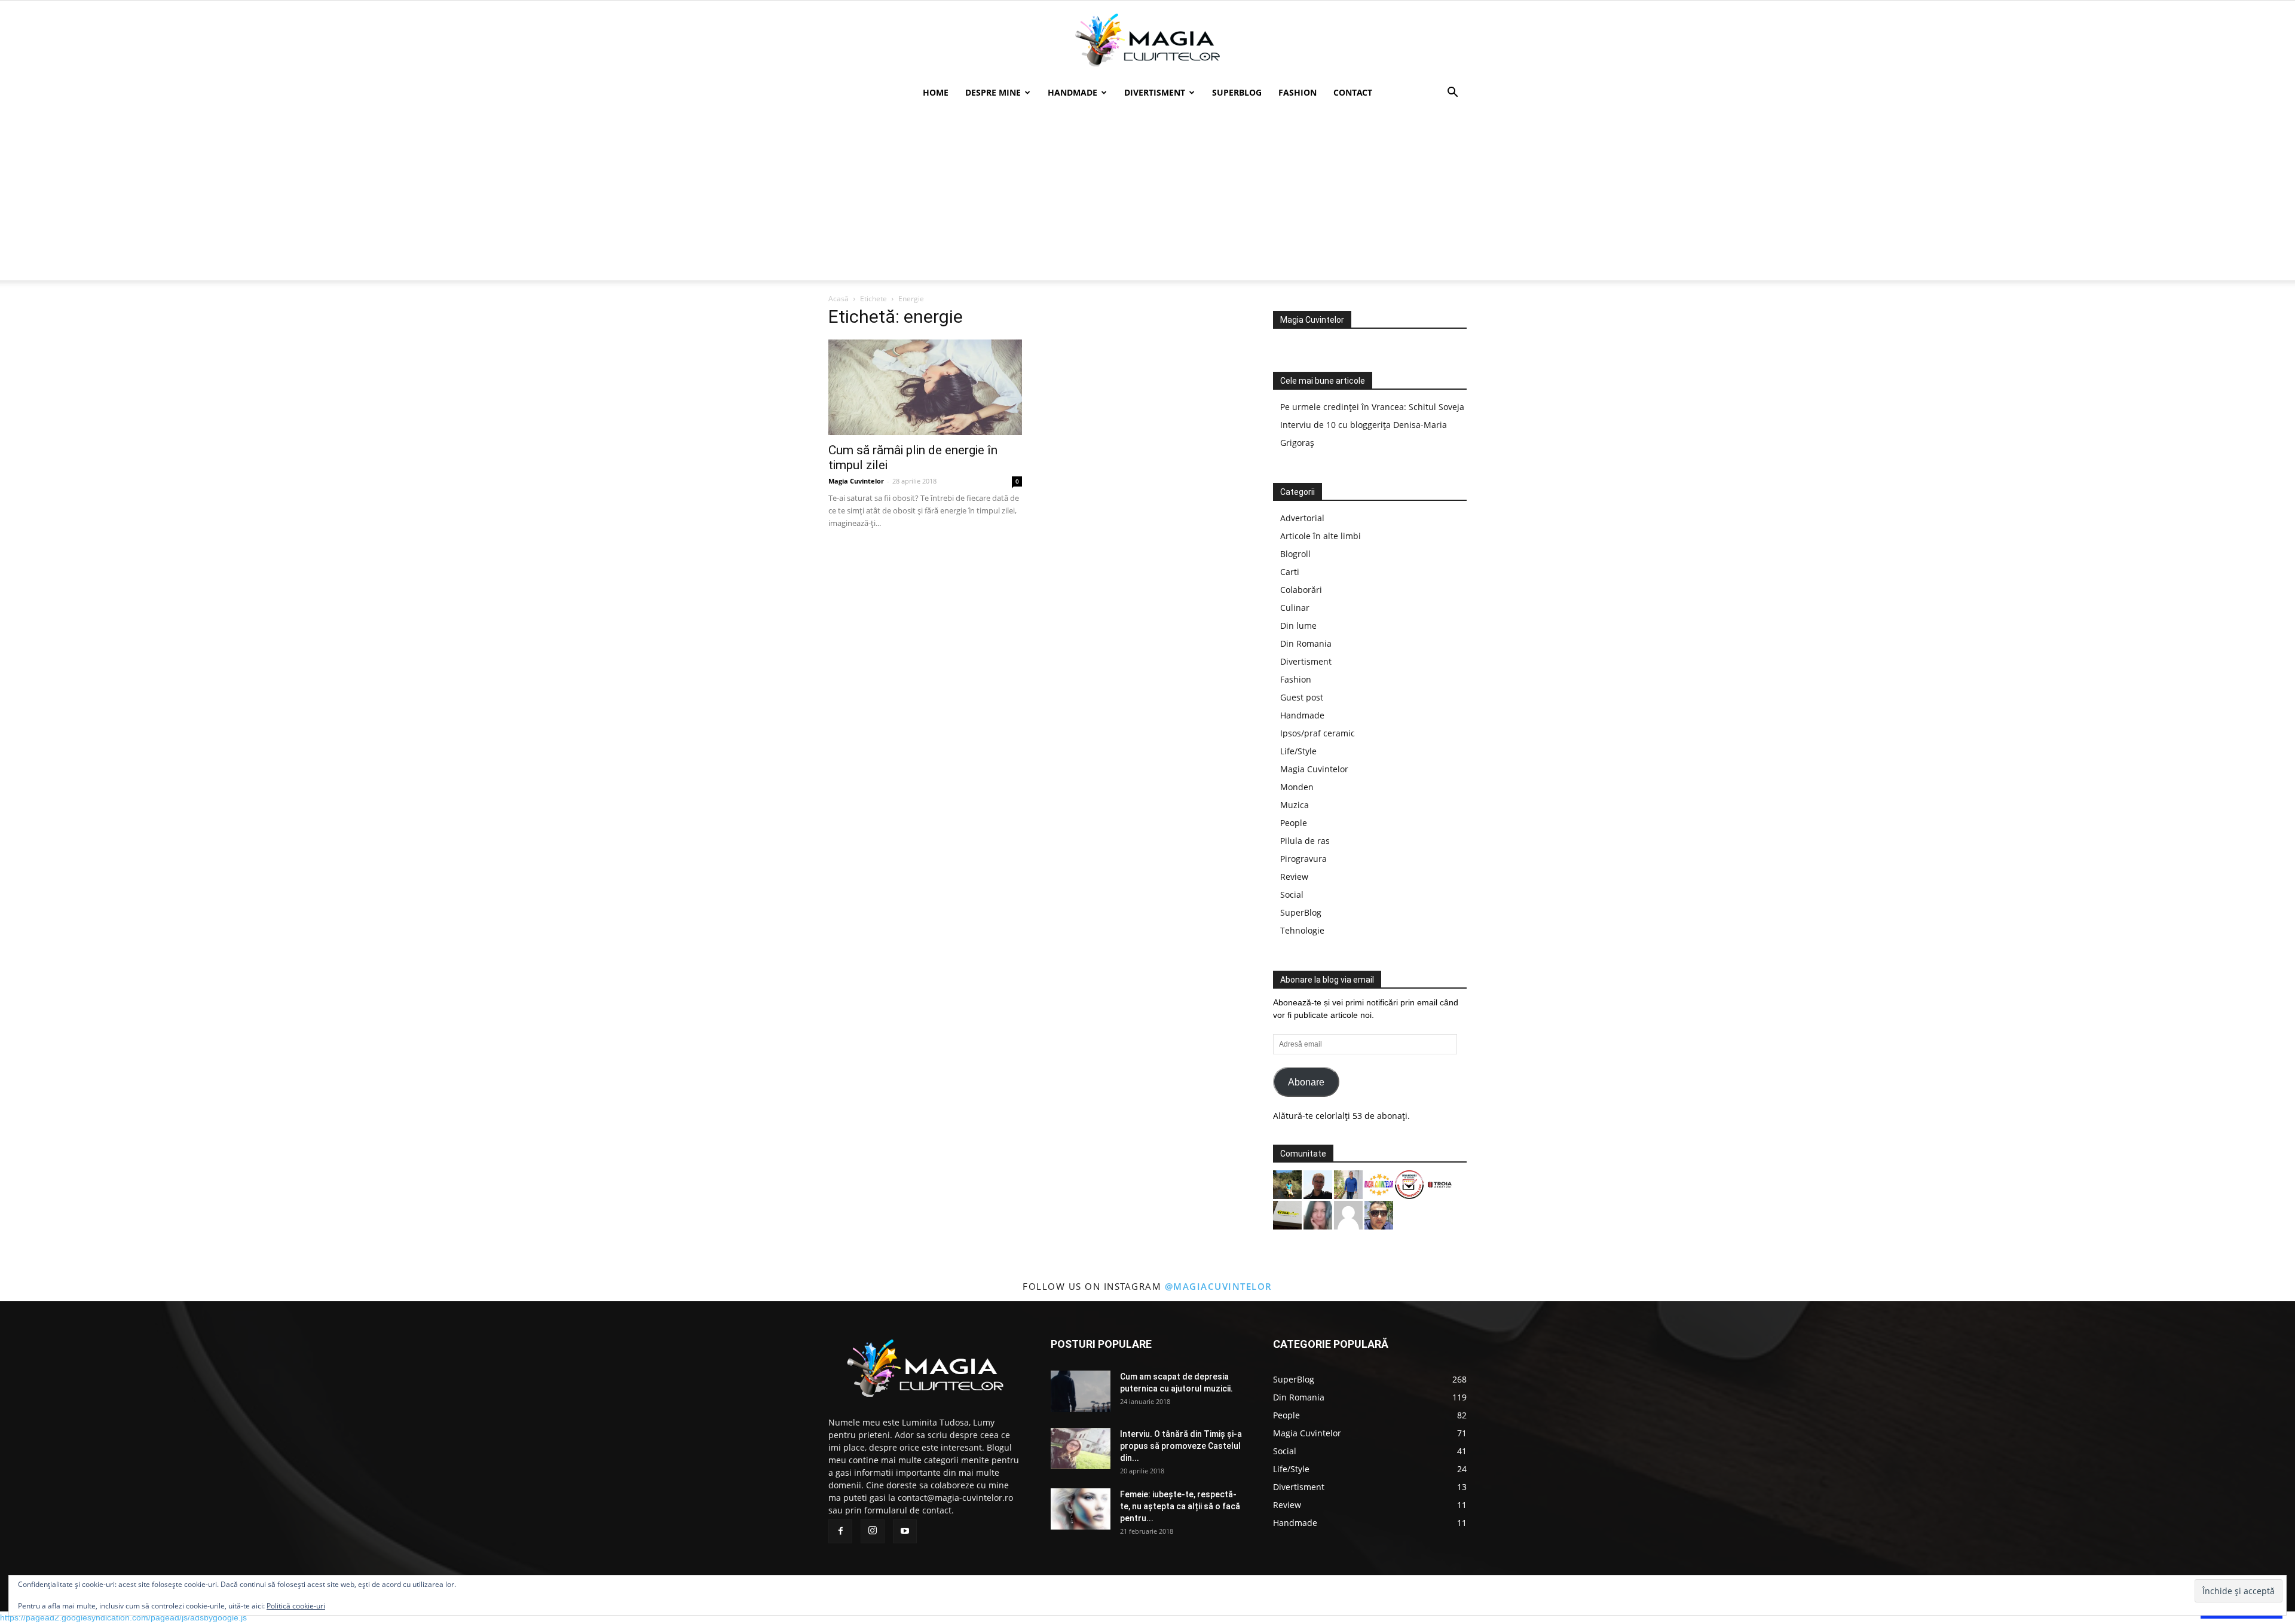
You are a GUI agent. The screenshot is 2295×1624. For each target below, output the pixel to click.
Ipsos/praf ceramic (1318, 733)
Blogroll (1295, 554)
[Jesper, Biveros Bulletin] (1318, 1184)
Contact (1353, 92)
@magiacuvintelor (1219, 1286)
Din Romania (1306, 643)
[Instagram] (873, 1531)
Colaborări (1301, 590)
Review (1294, 877)
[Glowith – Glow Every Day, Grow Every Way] (1287, 1184)
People (1294, 823)
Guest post (1302, 697)
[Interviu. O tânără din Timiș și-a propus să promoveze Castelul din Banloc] (1081, 1449)
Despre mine (993, 92)
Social (1292, 894)
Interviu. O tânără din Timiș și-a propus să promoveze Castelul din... (1181, 1446)
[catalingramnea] (1379, 1214)
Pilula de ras (1305, 841)
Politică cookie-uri (296, 1606)
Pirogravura (1303, 859)
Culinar (1295, 608)
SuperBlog (1237, 92)
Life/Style (1298, 751)
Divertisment (1155, 92)
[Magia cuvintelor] (1147, 40)
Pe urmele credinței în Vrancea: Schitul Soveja (1372, 407)
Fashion (1298, 92)
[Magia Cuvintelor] (1379, 1184)
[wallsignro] (1287, 1214)
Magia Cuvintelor (856, 481)
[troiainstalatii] (1440, 1184)
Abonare (1306, 1082)
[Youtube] (905, 1531)
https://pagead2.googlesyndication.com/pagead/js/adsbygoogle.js (123, 1617)
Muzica (1295, 805)
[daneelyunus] (1348, 1184)
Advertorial (1302, 518)
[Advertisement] (1147, 197)
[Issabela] (1318, 1214)
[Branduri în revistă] (1409, 1184)
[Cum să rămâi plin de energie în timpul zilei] (925, 387)
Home (936, 92)
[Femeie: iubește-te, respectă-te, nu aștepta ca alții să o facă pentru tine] (1081, 1509)
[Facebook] (840, 1531)
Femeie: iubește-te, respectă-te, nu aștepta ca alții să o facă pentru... (1180, 1506)
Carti (1290, 572)
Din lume (1298, 626)
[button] (1452, 94)
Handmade (1072, 92)
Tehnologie (1302, 930)
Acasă (839, 299)
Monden (1297, 787)
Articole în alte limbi (1321, 536)
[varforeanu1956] (1348, 1214)
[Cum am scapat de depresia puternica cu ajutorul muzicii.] (1081, 1391)
